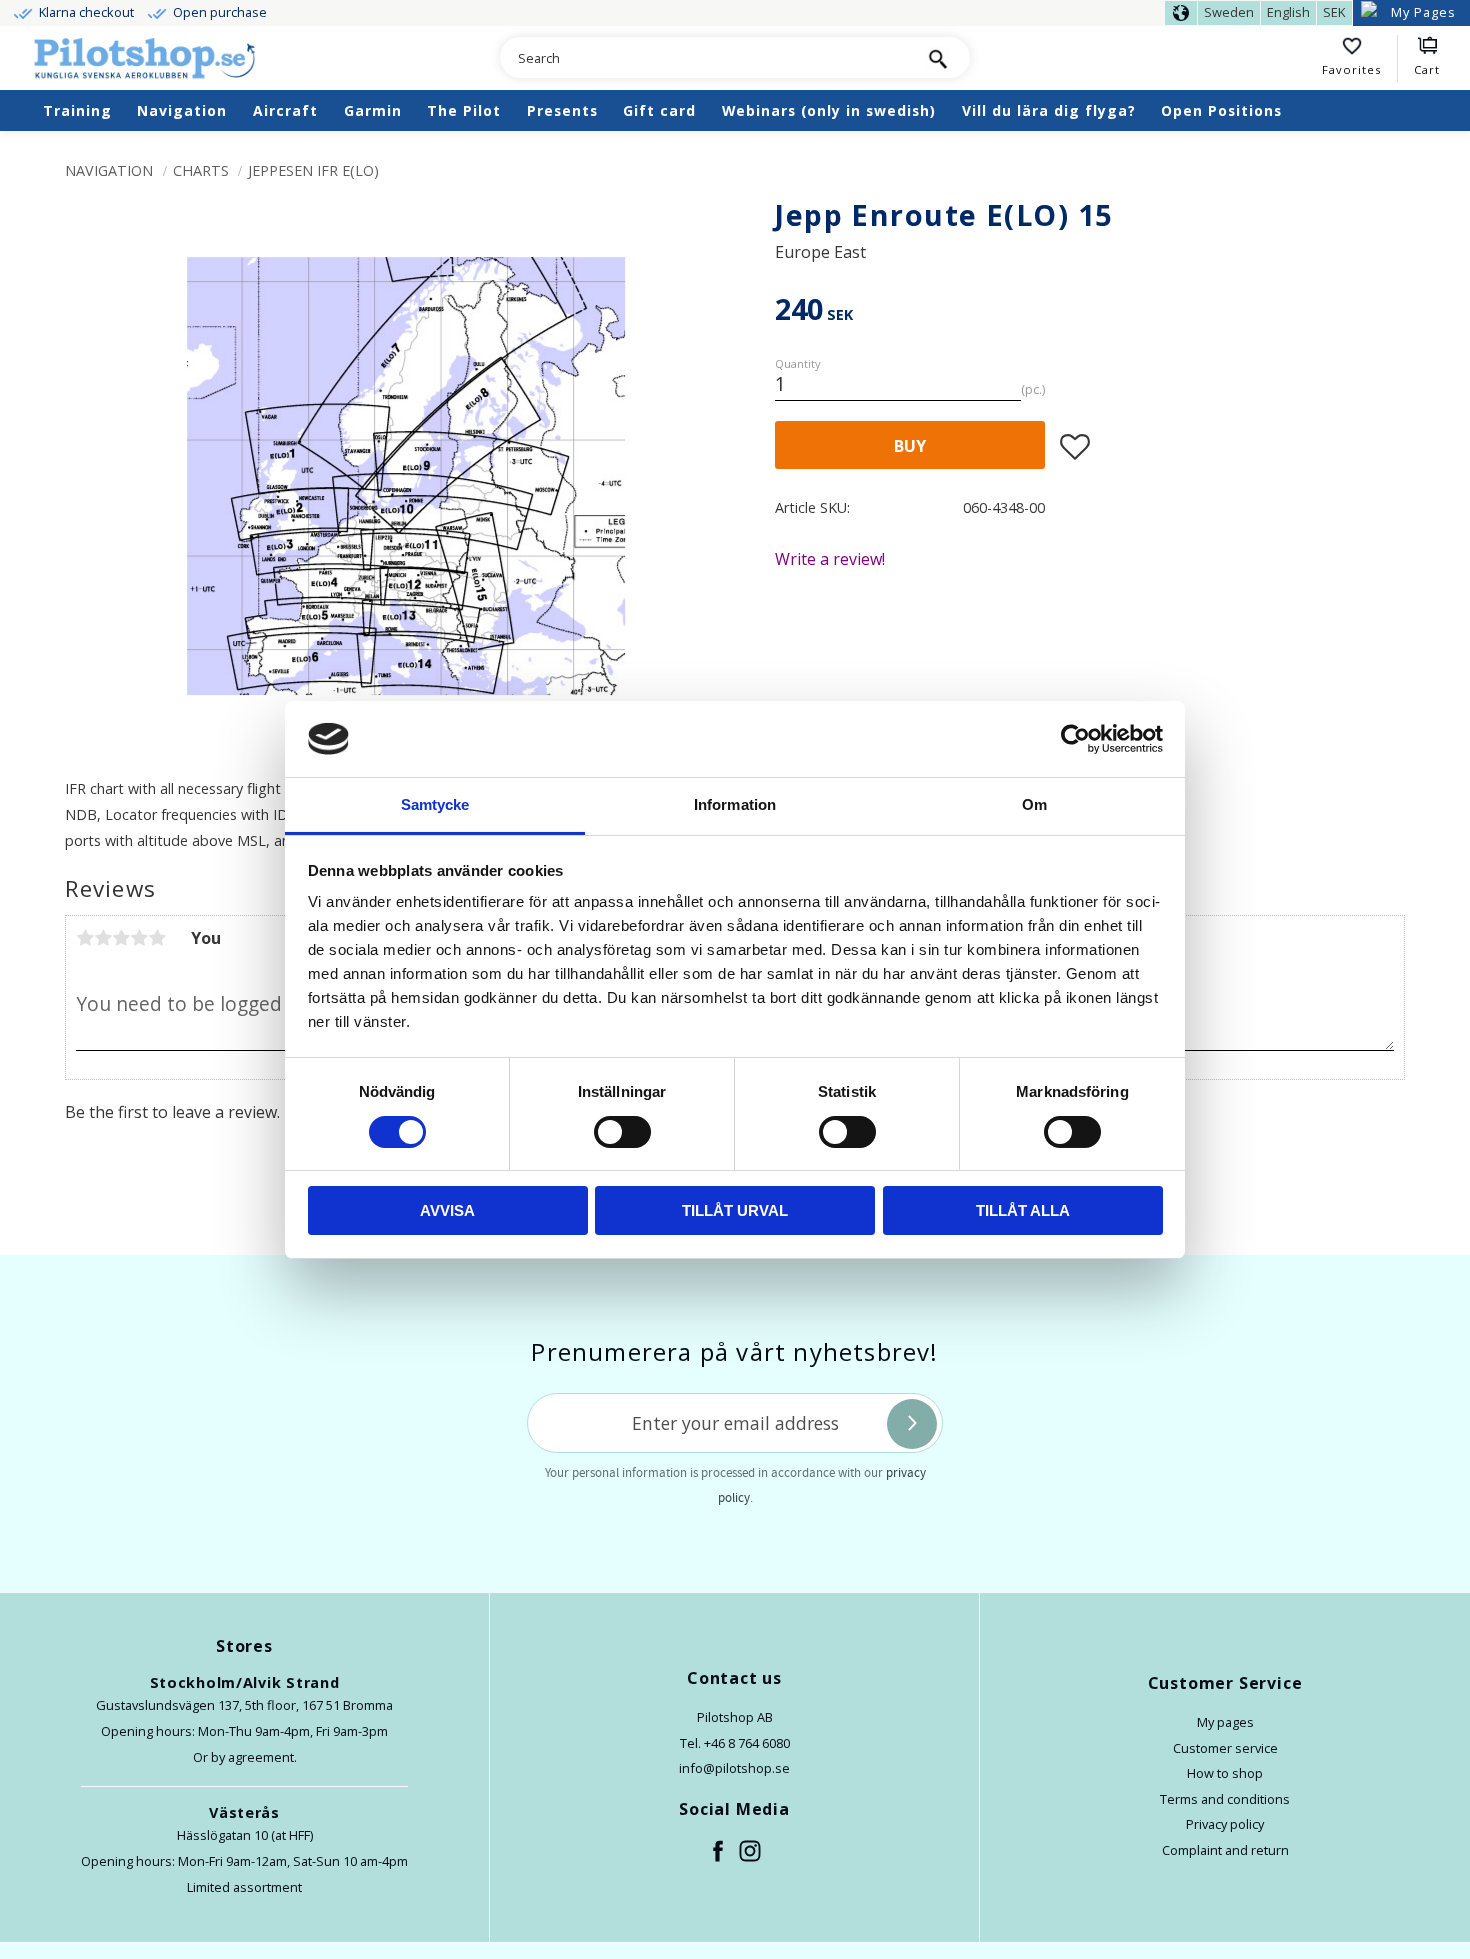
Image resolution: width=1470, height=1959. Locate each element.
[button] (1360, 59)
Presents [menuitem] (562, 110)
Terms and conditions (1225, 1799)
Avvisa (447, 1210)
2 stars (103, 938)
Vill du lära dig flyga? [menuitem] (1049, 110)
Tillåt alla (1023, 1210)
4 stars (139, 938)
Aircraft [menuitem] (285, 110)
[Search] (937, 57)
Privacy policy (1225, 1824)
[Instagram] (751, 1852)
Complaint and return (1225, 1850)
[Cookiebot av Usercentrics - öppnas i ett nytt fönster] (1075, 739)
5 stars (157, 938)
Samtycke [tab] (435, 804)
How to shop (1225, 1773)
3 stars (121, 938)
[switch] (622, 1132)
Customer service (1225, 1748)
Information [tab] (735, 804)
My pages (1225, 1722)
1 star (85, 938)
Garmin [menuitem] (373, 110)
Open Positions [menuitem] (1221, 110)
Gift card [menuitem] (659, 110)
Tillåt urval (735, 1210)
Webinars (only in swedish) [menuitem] (829, 110)
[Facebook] (719, 1852)
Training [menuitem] (77, 110)
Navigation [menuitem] (182, 110)
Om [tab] (1034, 804)
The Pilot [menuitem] (464, 110)
